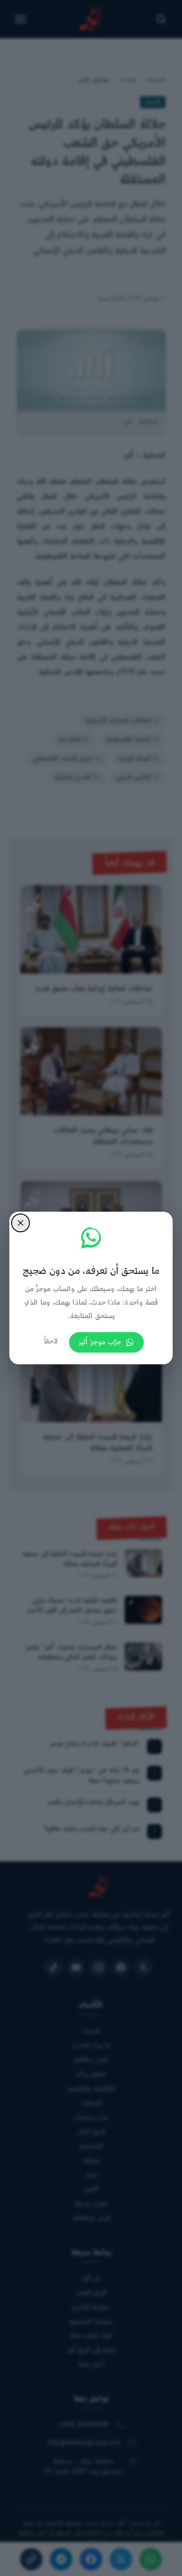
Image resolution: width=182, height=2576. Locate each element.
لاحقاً (51, 1342)
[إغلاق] (21, 1223)
